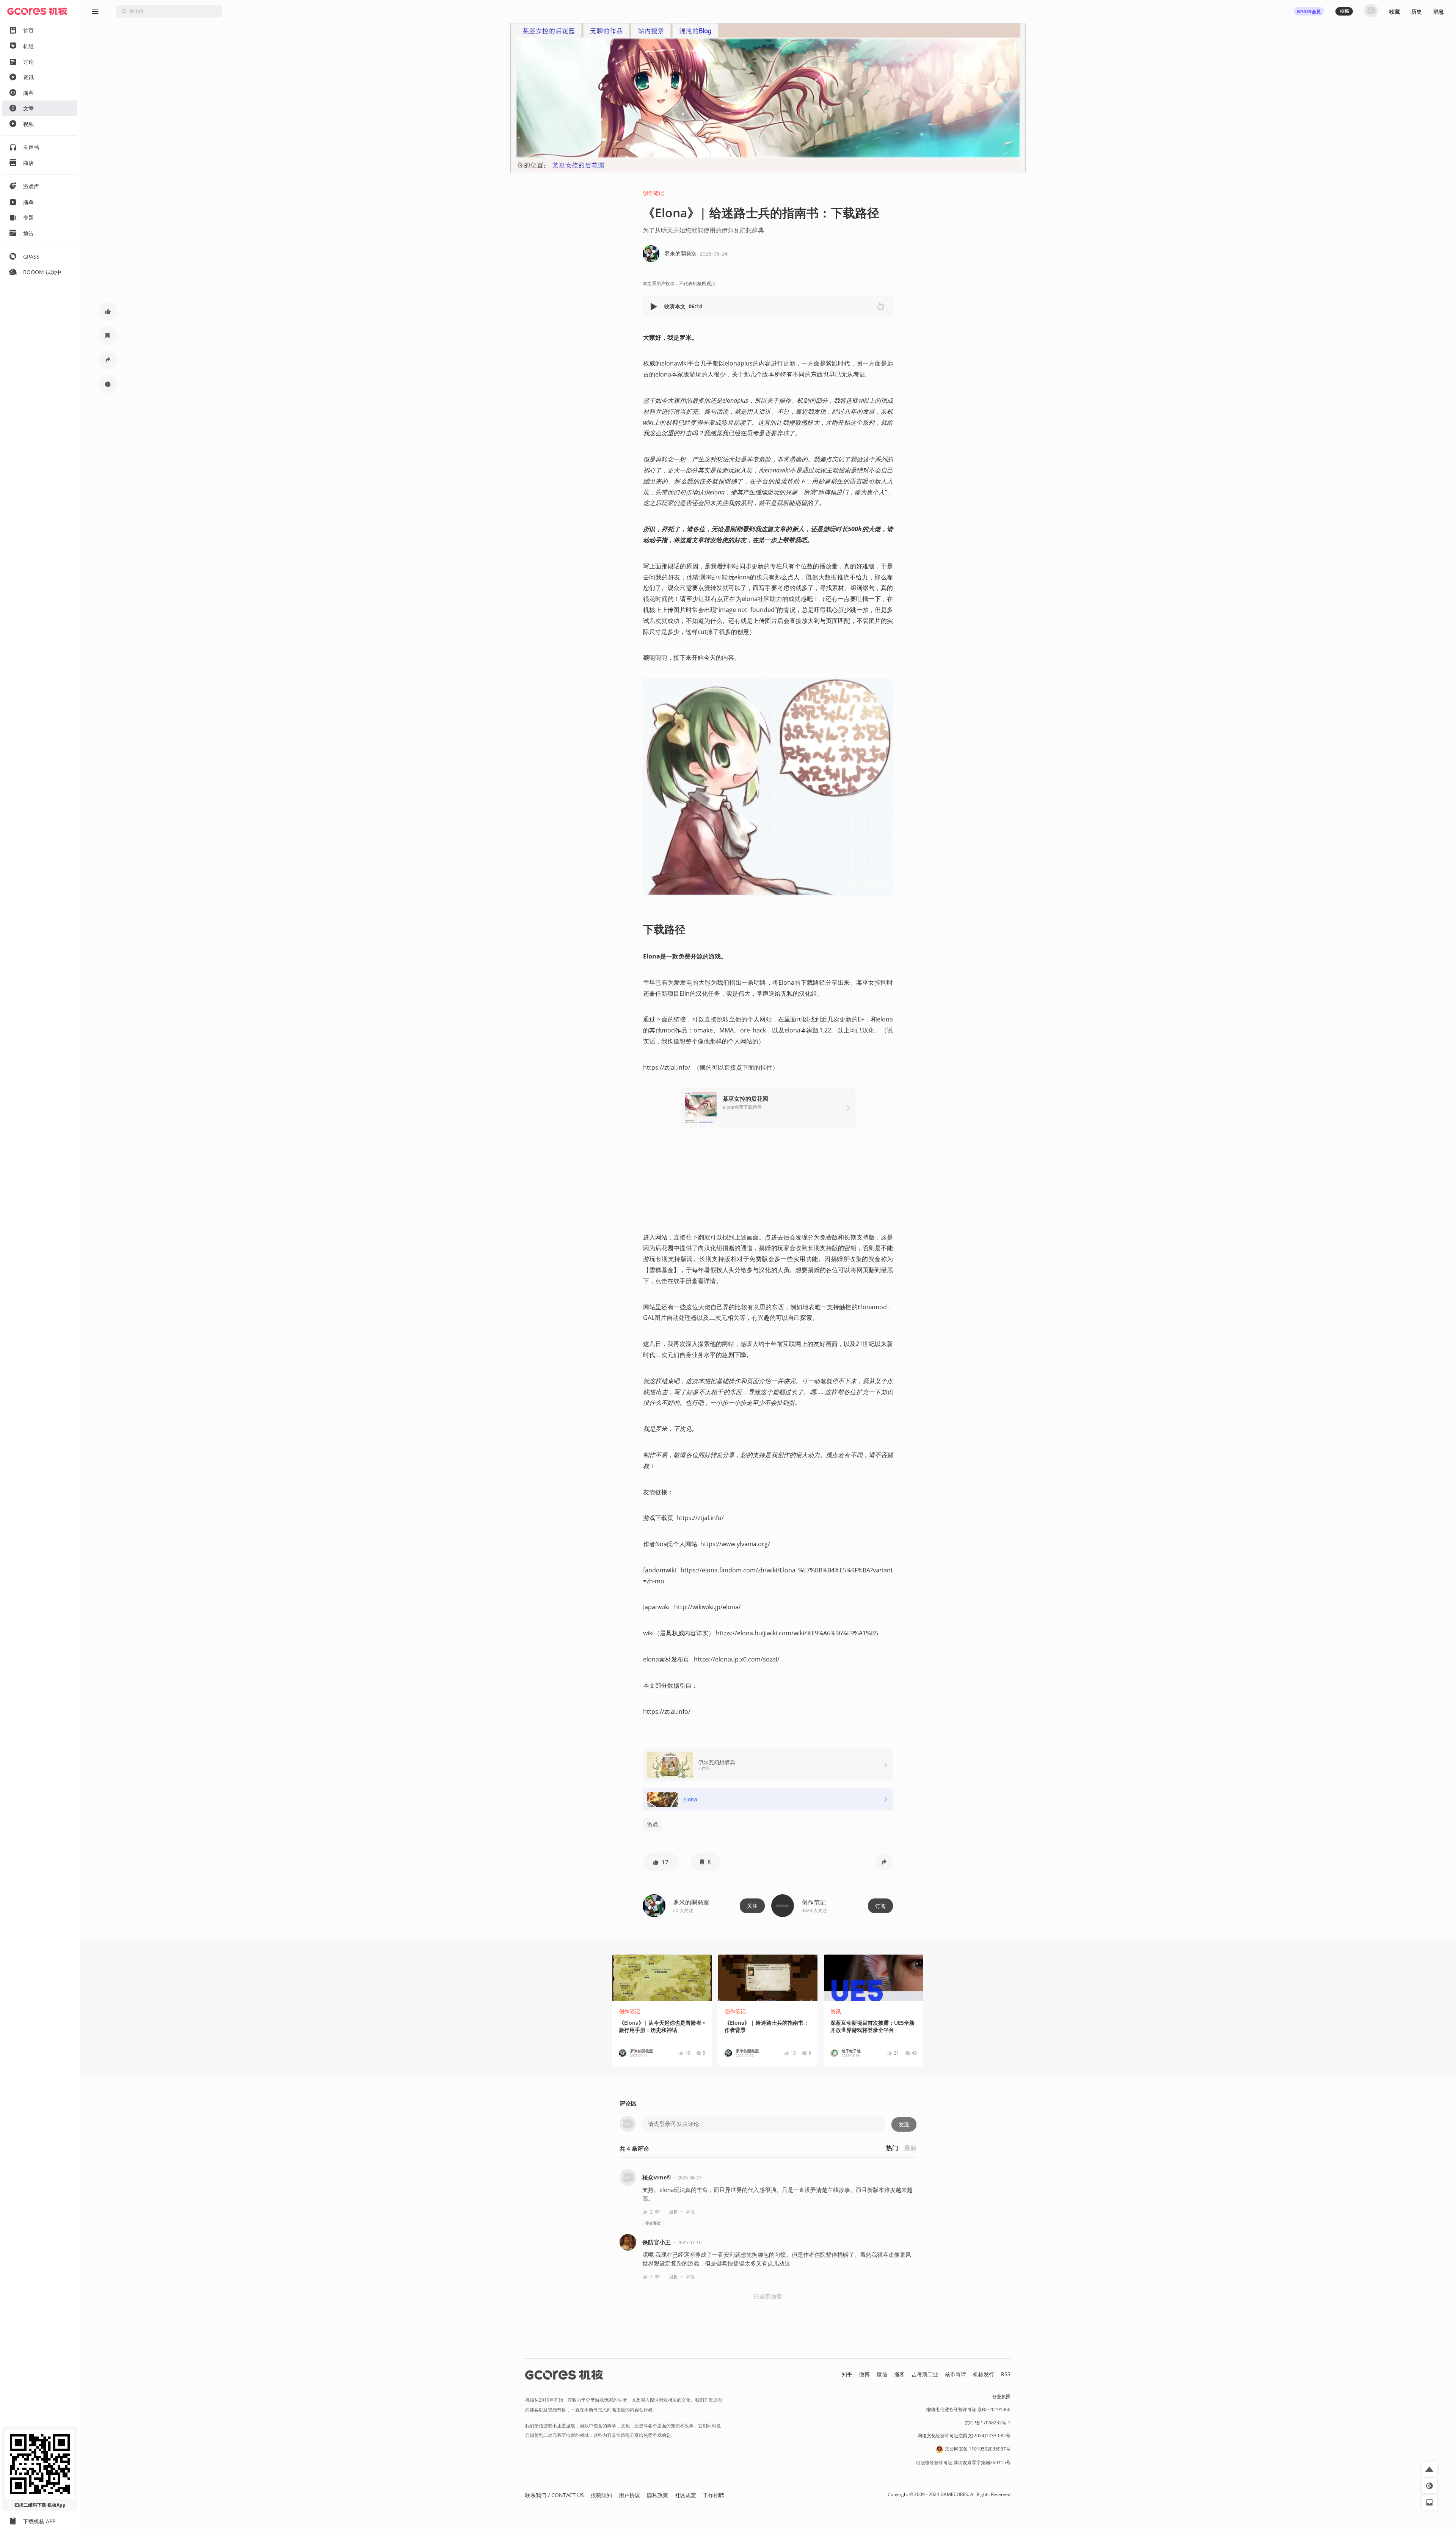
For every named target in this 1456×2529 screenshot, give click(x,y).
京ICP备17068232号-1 (988, 2423)
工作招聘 (714, 2495)
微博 (864, 2374)
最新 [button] (910, 2148)
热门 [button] (892, 2148)
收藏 (1395, 12)
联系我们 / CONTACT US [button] (555, 2495)
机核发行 (984, 2374)
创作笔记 (653, 193)
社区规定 (686, 2495)
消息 (1439, 12)
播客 (899, 2374)
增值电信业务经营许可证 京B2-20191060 (968, 2409)
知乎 (847, 2374)
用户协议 (629, 2495)
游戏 (653, 1824)
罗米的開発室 (691, 1902)
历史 (1417, 12)
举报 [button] (690, 2212)
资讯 (836, 2011)
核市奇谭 (955, 2374)
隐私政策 (657, 2495)
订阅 (880, 1906)
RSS (1006, 2374)
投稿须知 (601, 2495)
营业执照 (1001, 2396)
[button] (654, 307)
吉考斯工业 (925, 2374)
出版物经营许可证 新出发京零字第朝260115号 (963, 2462)
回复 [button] (673, 2212)
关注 (752, 1906)
